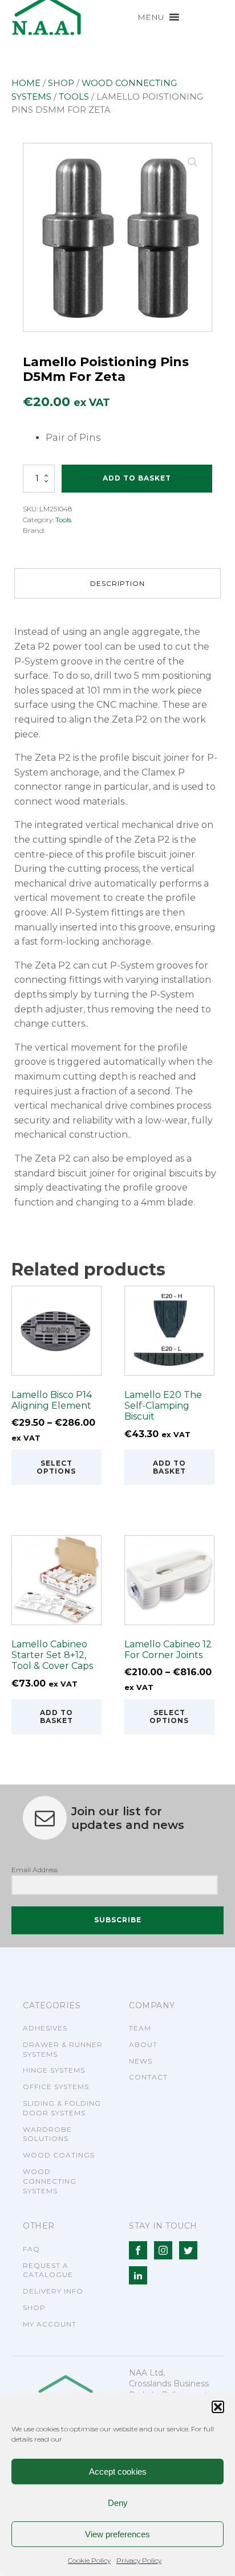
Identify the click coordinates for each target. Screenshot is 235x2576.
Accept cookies (118, 2472)
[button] (218, 2407)
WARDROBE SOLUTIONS (47, 2134)
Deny (118, 2503)
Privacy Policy (139, 2560)
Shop (61, 83)
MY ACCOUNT (50, 2324)
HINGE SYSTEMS (54, 2070)
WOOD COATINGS (59, 2155)
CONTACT (148, 2077)
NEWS (141, 2061)
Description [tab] (117, 583)
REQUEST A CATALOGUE (48, 2270)
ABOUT (143, 2044)
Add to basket (137, 478)
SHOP (34, 2308)
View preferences (117, 2534)
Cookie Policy (89, 2560)
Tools (74, 97)
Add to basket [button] (169, 1467)
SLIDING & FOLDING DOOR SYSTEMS (62, 2108)
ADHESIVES (45, 2028)
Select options (56, 1467)
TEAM (140, 2028)
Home (26, 83)
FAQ (31, 2249)
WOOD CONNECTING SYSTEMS (50, 2181)
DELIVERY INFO (53, 2291)
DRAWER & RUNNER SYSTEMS (63, 2049)
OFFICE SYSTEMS (56, 2087)
